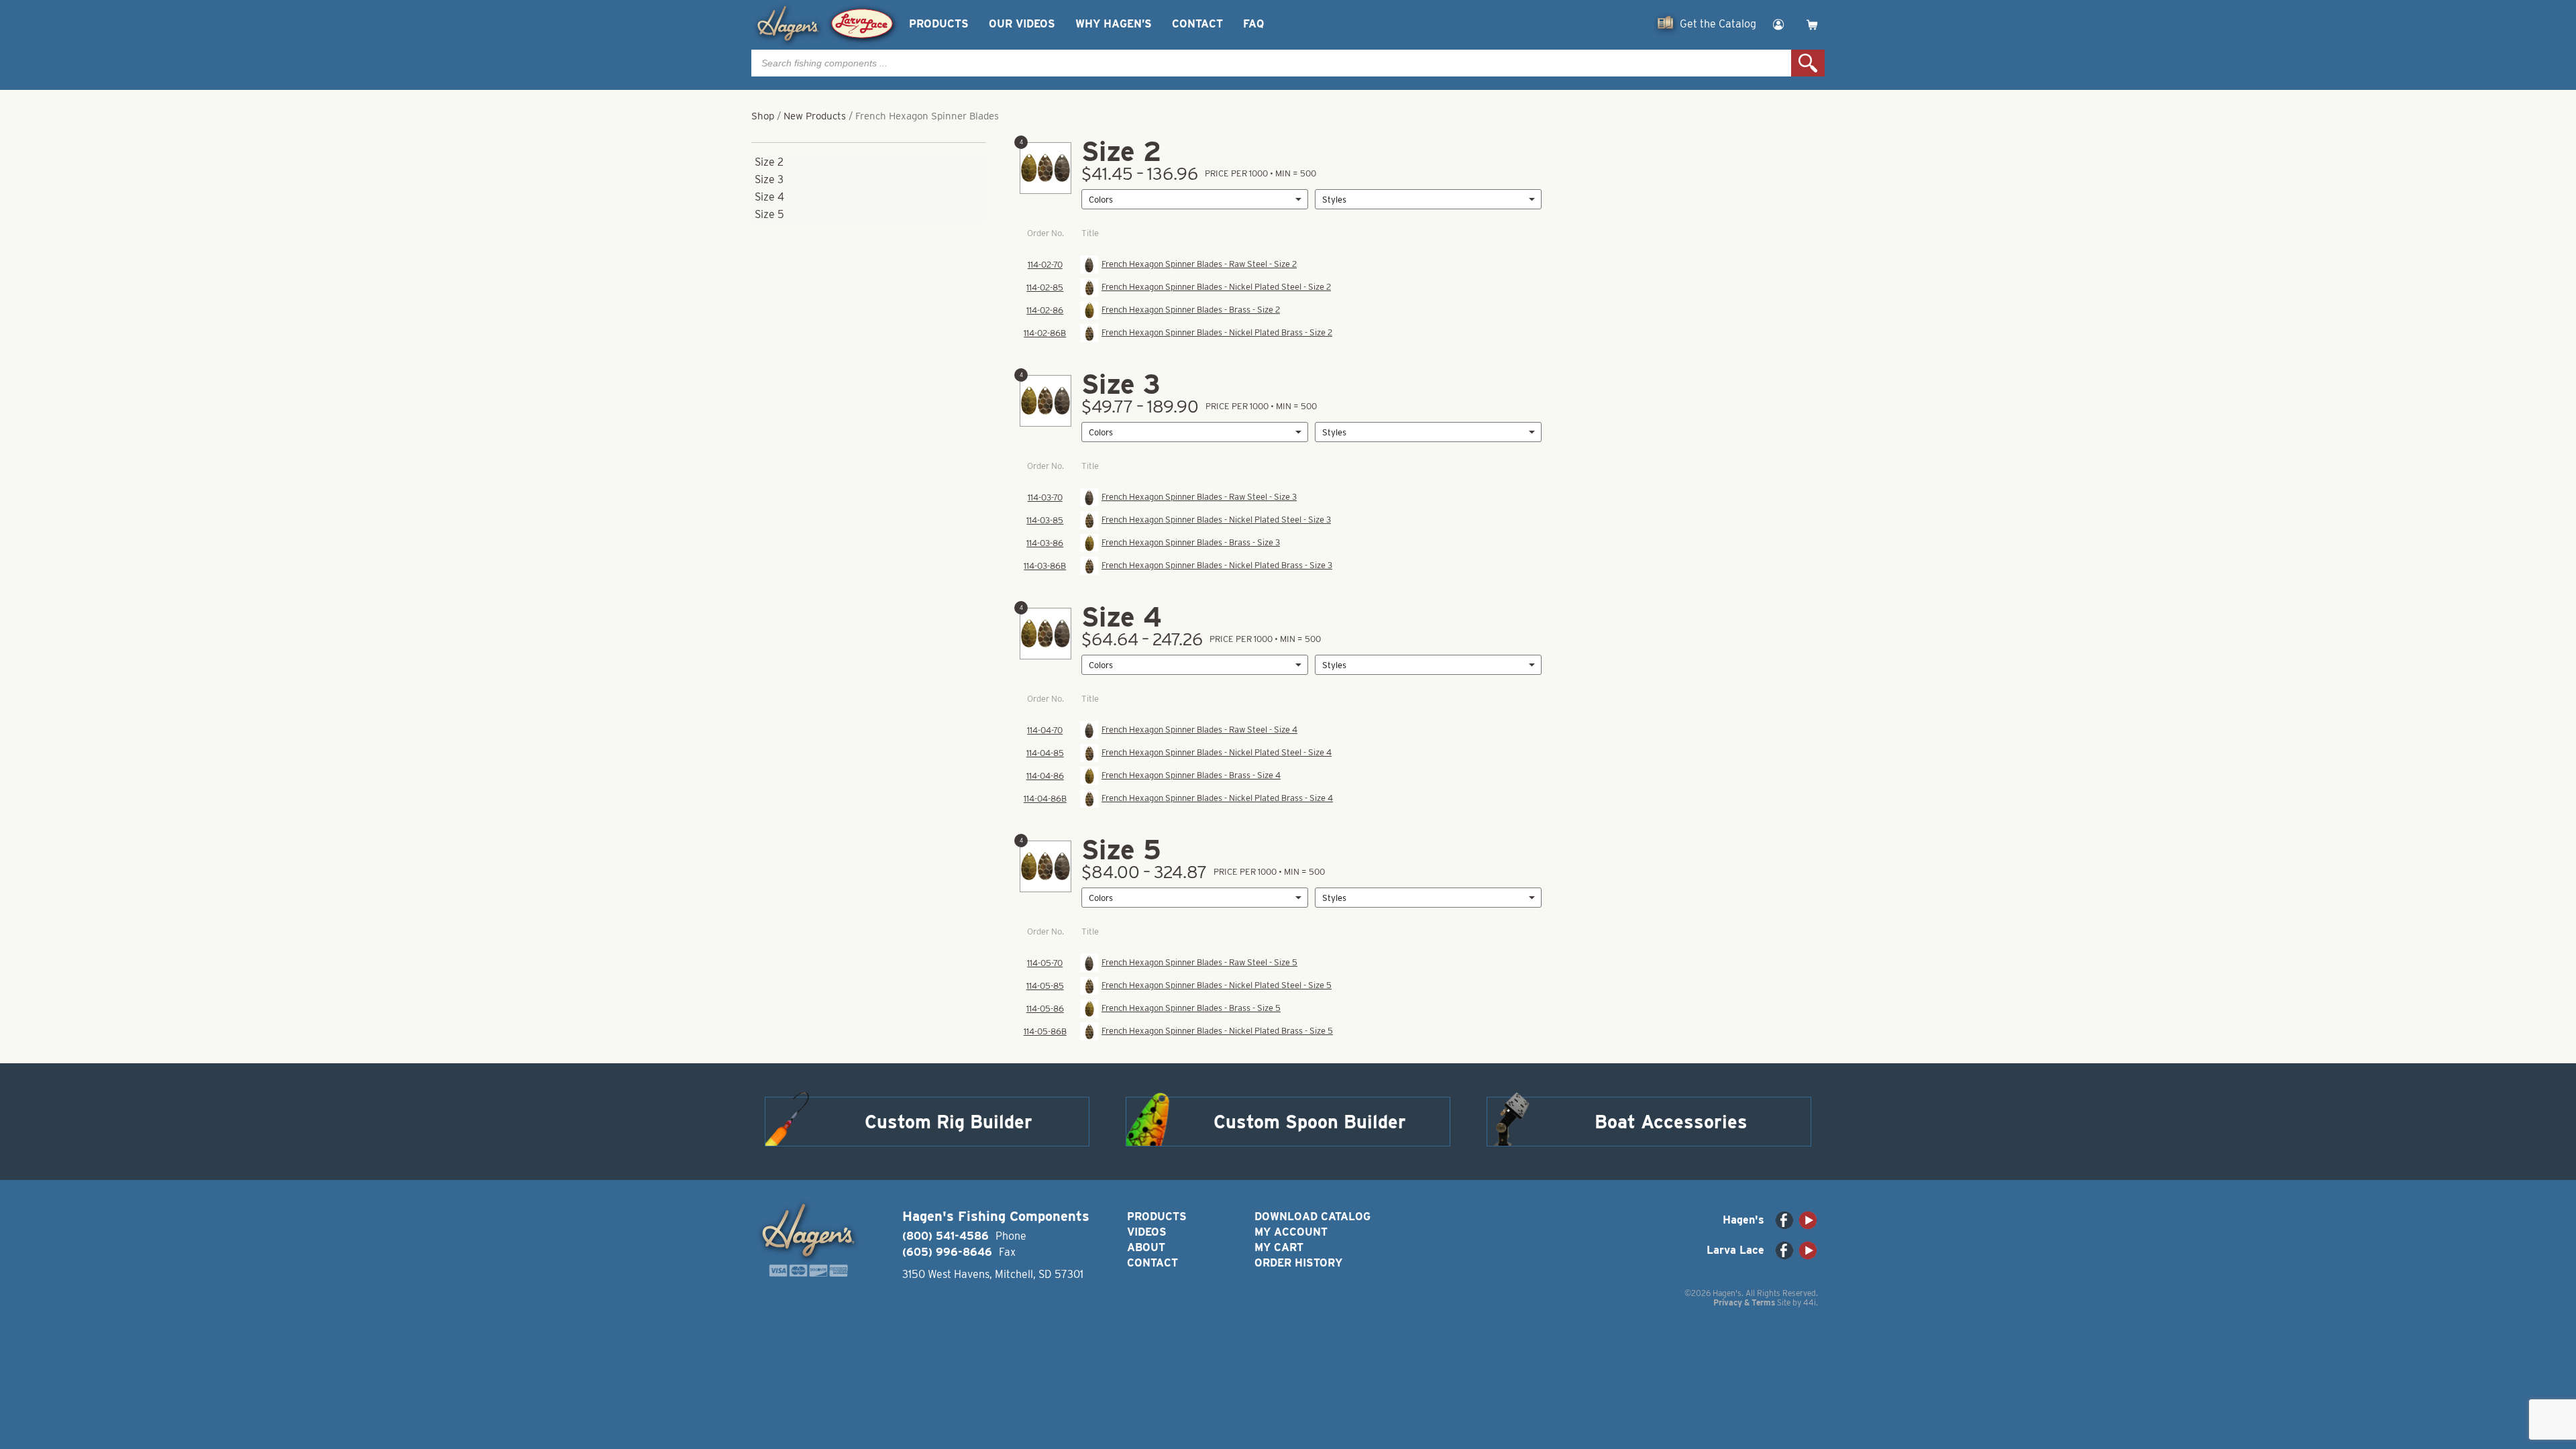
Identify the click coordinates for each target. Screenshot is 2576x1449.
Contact (1197, 24)
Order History (1298, 1263)
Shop (763, 116)
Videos (1147, 1232)
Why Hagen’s (1114, 24)
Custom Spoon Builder (1310, 1122)
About (1146, 1247)
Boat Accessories (1671, 1122)
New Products (815, 116)
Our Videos (1022, 24)
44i (1810, 1302)
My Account (1291, 1232)
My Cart (1279, 1247)
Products (939, 24)
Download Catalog (1312, 1217)
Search (1808, 63)
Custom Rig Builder (949, 1122)
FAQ (1253, 24)
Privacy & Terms (1744, 1302)
